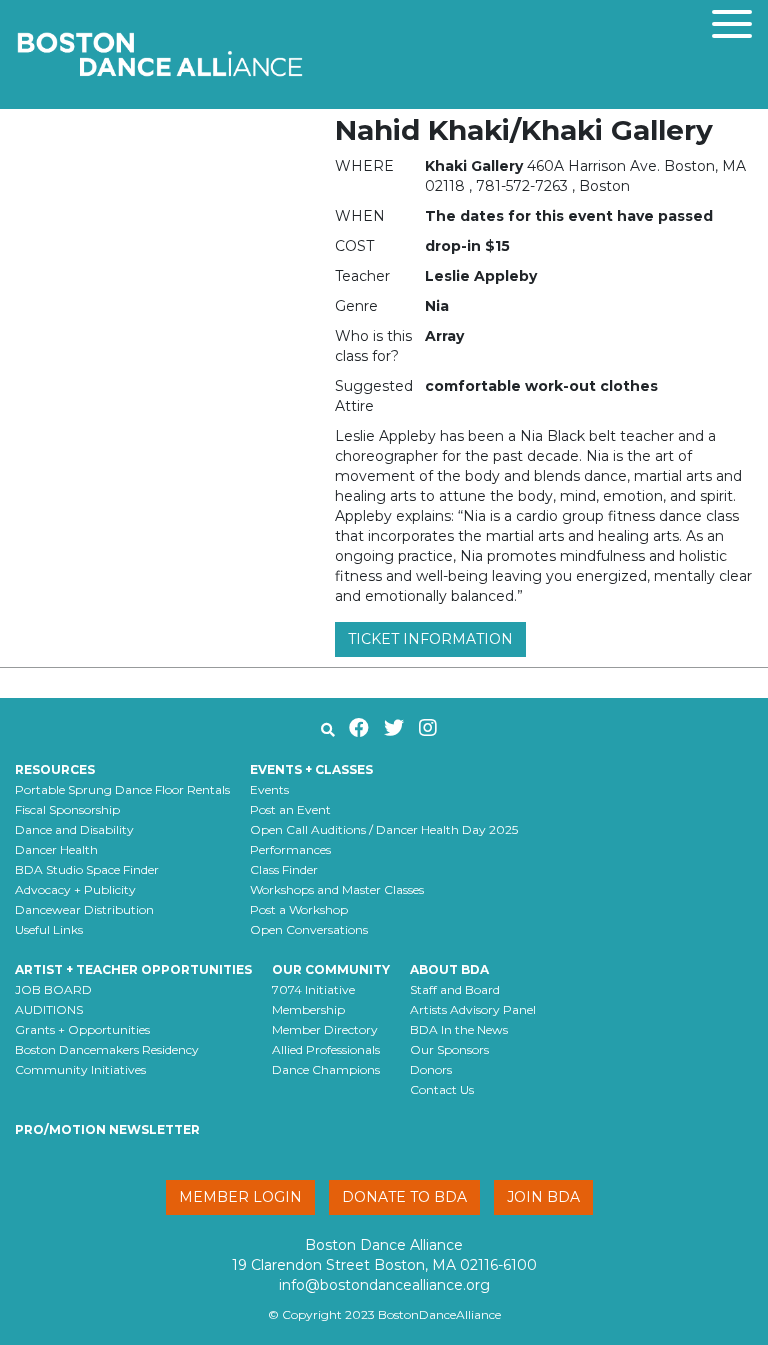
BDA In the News (459, 1029)
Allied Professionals (326, 1049)
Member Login (240, 1197)
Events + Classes (311, 769)
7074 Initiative (313, 989)
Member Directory (325, 1029)
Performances (290, 849)
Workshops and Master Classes (337, 889)
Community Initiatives (80, 1069)
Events (269, 789)
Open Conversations (309, 929)
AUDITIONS (49, 1009)
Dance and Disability (74, 829)
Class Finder (284, 869)
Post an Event (290, 809)
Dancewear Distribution (84, 909)
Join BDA (543, 1197)
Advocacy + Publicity (75, 889)
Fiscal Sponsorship (67, 809)
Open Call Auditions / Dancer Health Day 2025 (384, 829)
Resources (55, 769)
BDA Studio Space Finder (87, 869)
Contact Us (442, 1089)
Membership (308, 1009)
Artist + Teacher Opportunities (133, 969)
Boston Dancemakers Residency (107, 1049)
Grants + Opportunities (82, 1029)
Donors (431, 1069)
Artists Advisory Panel (473, 1009)
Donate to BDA (404, 1197)
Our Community (331, 969)
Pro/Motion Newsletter (107, 1129)
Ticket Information (430, 639)
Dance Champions (326, 1069)
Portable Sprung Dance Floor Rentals (122, 789)
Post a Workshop (299, 909)
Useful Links (49, 929)
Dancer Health (56, 849)
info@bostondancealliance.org (384, 1285)
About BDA (449, 969)
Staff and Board (455, 989)
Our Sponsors (449, 1049)
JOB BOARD (53, 989)
